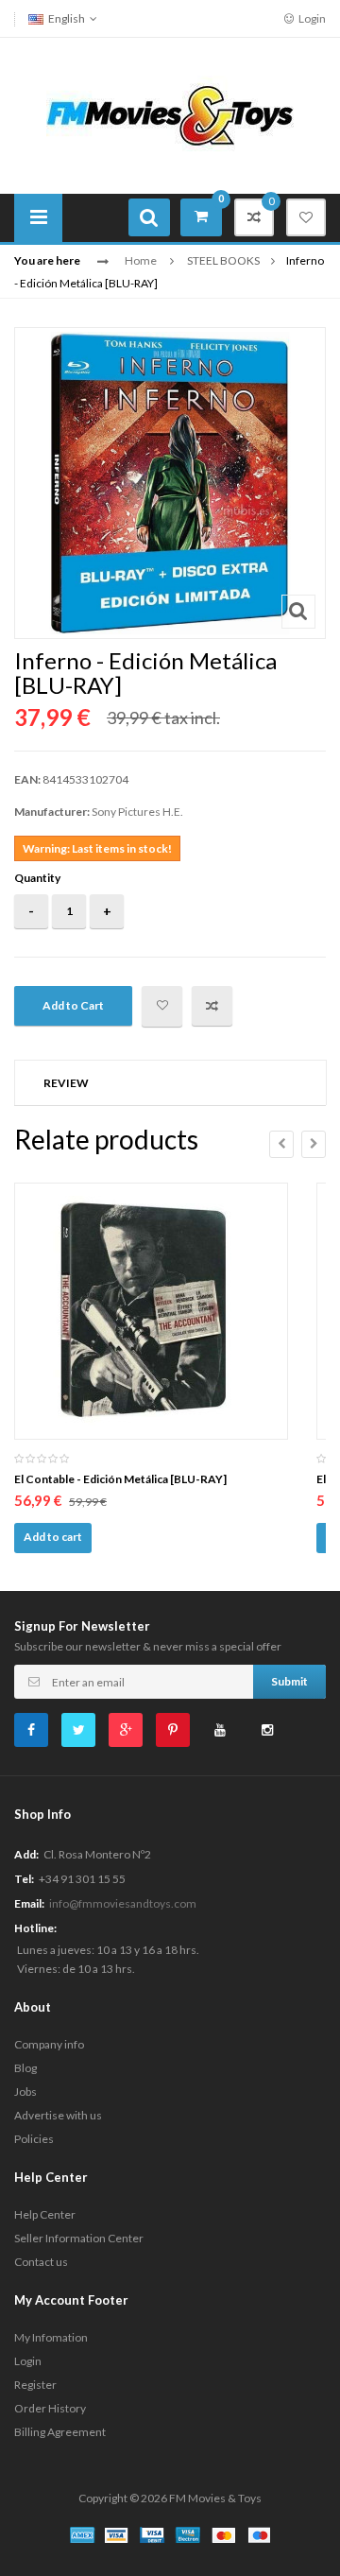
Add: (26, 1854)
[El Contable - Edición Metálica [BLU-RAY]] (151, 1311)
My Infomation (51, 2337)
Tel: (24, 1879)
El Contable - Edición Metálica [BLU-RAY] (120, 1479)
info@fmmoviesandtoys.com (123, 1903)
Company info (49, 2044)
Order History (50, 2408)
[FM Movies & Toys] (170, 114)
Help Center (45, 2214)
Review (66, 1083)
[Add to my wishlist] (162, 1006)
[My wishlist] (306, 217)
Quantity (37, 878)
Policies (34, 2139)
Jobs (25, 2092)
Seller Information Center (79, 2238)
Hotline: (35, 1928)
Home (141, 260)
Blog (25, 2068)
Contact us (41, 2262)
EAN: (27, 779)
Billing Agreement (60, 2432)
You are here (47, 260)
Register (35, 2385)
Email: (29, 1903)
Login (311, 18)
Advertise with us (58, 2115)
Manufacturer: (52, 812)
